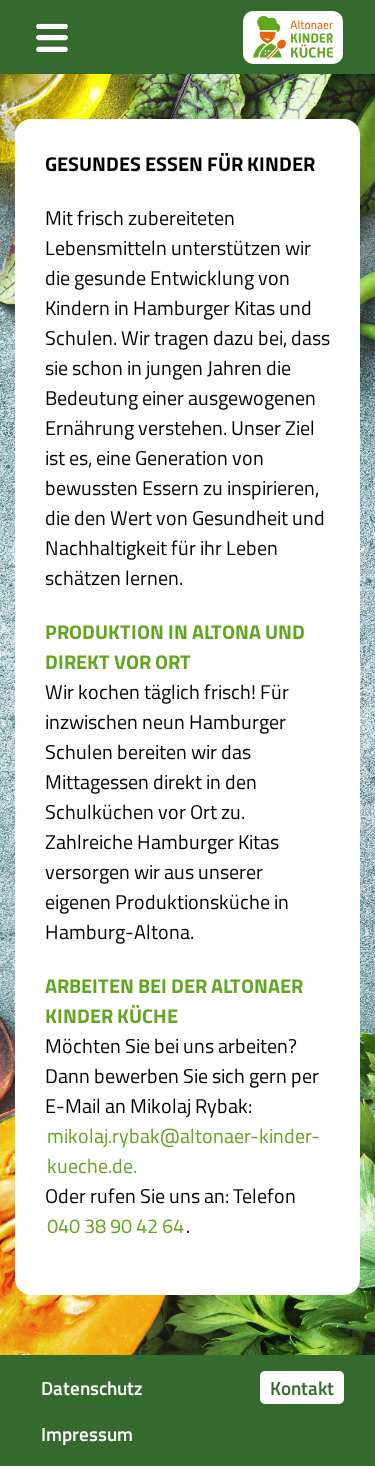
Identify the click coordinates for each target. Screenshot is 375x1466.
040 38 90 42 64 (115, 1226)
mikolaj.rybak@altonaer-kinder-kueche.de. (183, 1151)
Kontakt (302, 1387)
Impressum (87, 1433)
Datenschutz (92, 1387)
